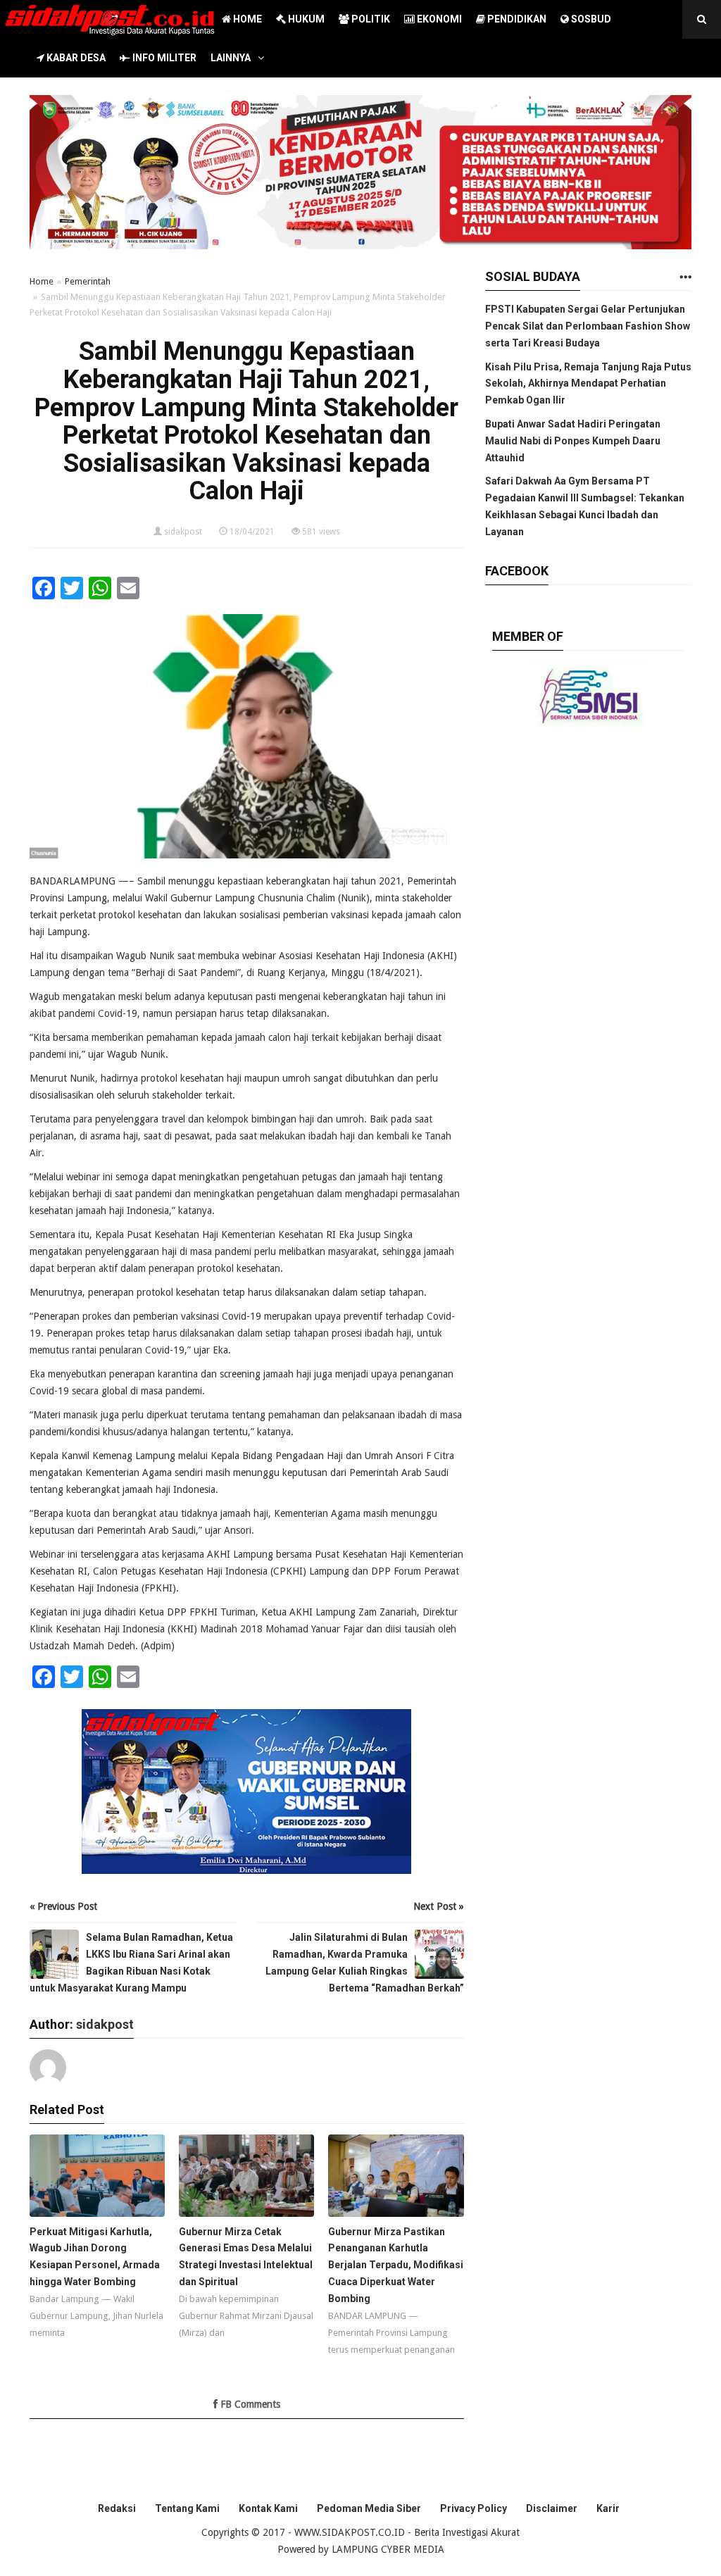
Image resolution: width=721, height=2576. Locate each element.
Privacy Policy (474, 2508)
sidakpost (183, 532)
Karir (608, 2508)
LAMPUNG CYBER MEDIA (388, 2549)
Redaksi (117, 2508)
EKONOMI (438, 19)
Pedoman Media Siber (369, 2508)
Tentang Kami (187, 2508)
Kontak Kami (268, 2508)
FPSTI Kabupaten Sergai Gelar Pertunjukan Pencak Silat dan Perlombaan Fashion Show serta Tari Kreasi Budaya (588, 326)
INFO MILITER (163, 58)
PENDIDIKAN (516, 19)
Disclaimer (552, 2508)
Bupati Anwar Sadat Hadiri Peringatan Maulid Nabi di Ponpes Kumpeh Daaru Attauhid (573, 441)
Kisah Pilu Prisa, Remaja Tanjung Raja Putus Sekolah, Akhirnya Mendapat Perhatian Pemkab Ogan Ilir (588, 384)
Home (42, 281)
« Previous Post (63, 1906)
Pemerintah (88, 281)
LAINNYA (231, 58)
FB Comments (249, 2404)
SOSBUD (590, 19)
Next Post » (439, 1906)
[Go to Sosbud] (685, 278)
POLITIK (370, 19)
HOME (246, 19)
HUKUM (305, 19)
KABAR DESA (75, 58)
